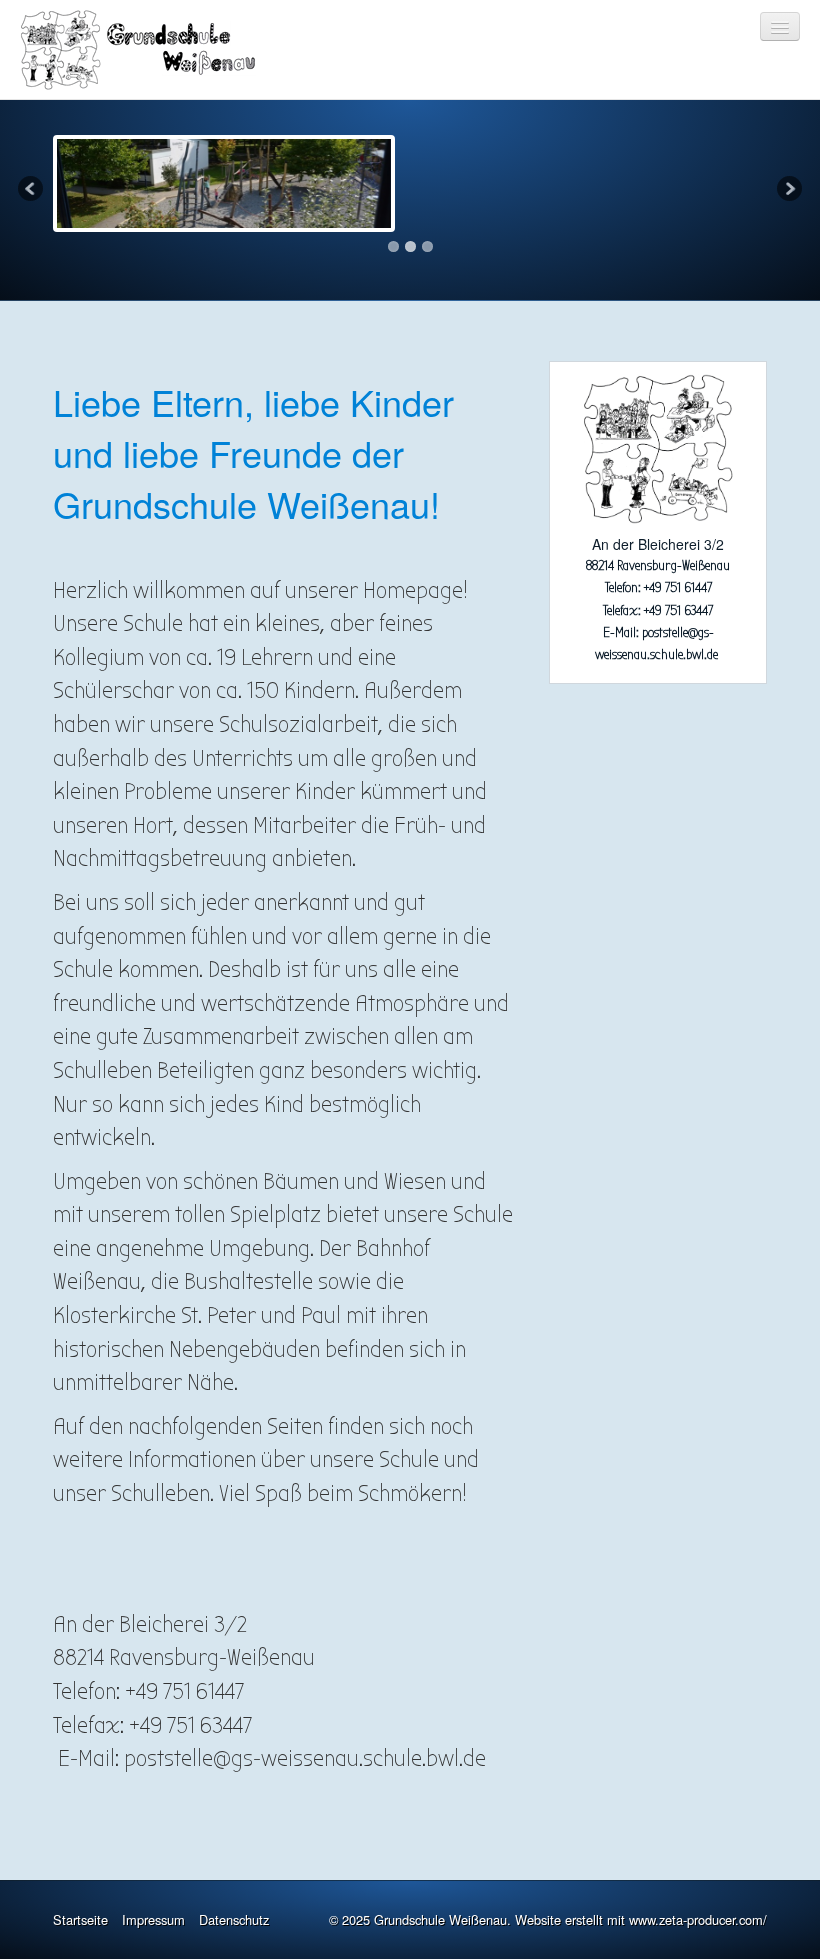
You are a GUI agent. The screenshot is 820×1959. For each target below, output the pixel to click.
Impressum (153, 1920)
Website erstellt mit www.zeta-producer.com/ (641, 1919)
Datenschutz (234, 1920)
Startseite (80, 1920)
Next (788, 190)
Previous (32, 190)
